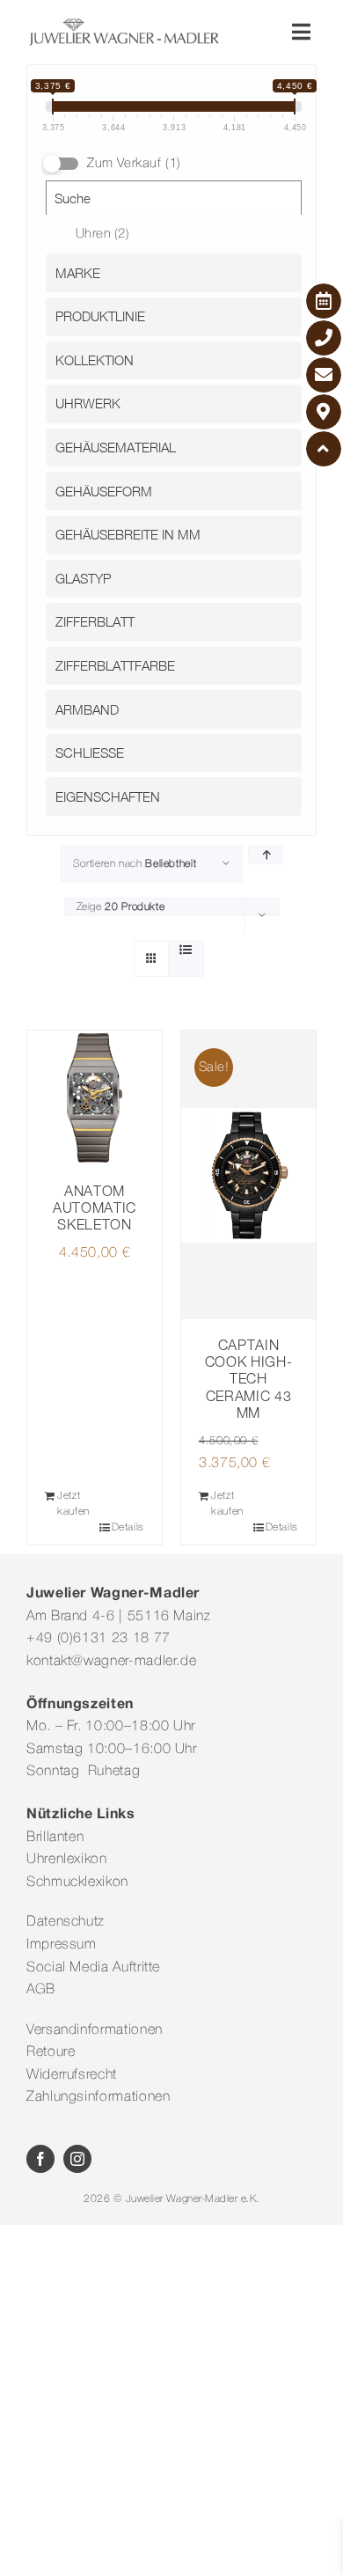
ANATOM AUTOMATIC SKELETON (95, 1207)
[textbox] (178, 273)
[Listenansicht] (186, 951)
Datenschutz (66, 1922)
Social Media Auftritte (93, 1968)
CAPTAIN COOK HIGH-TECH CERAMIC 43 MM (248, 1379)
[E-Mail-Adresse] (324, 375)
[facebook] (40, 2159)
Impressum (62, 1945)
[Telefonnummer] (324, 338)
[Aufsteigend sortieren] (265, 855)
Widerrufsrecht (72, 2075)
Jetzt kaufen (73, 1504)
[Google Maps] (324, 412)
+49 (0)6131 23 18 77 (99, 1639)
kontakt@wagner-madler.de (111, 1662)
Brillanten (55, 1838)
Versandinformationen (95, 2030)
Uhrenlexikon (67, 1860)
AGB (41, 1990)
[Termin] (324, 301)
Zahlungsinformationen (98, 2097)
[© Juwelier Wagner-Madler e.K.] (124, 25)
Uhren (103, 234)
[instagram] (77, 2159)
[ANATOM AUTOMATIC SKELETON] (95, 1098)
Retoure (51, 2052)
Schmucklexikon (77, 1882)
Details (128, 1527)
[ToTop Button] (324, 449)
